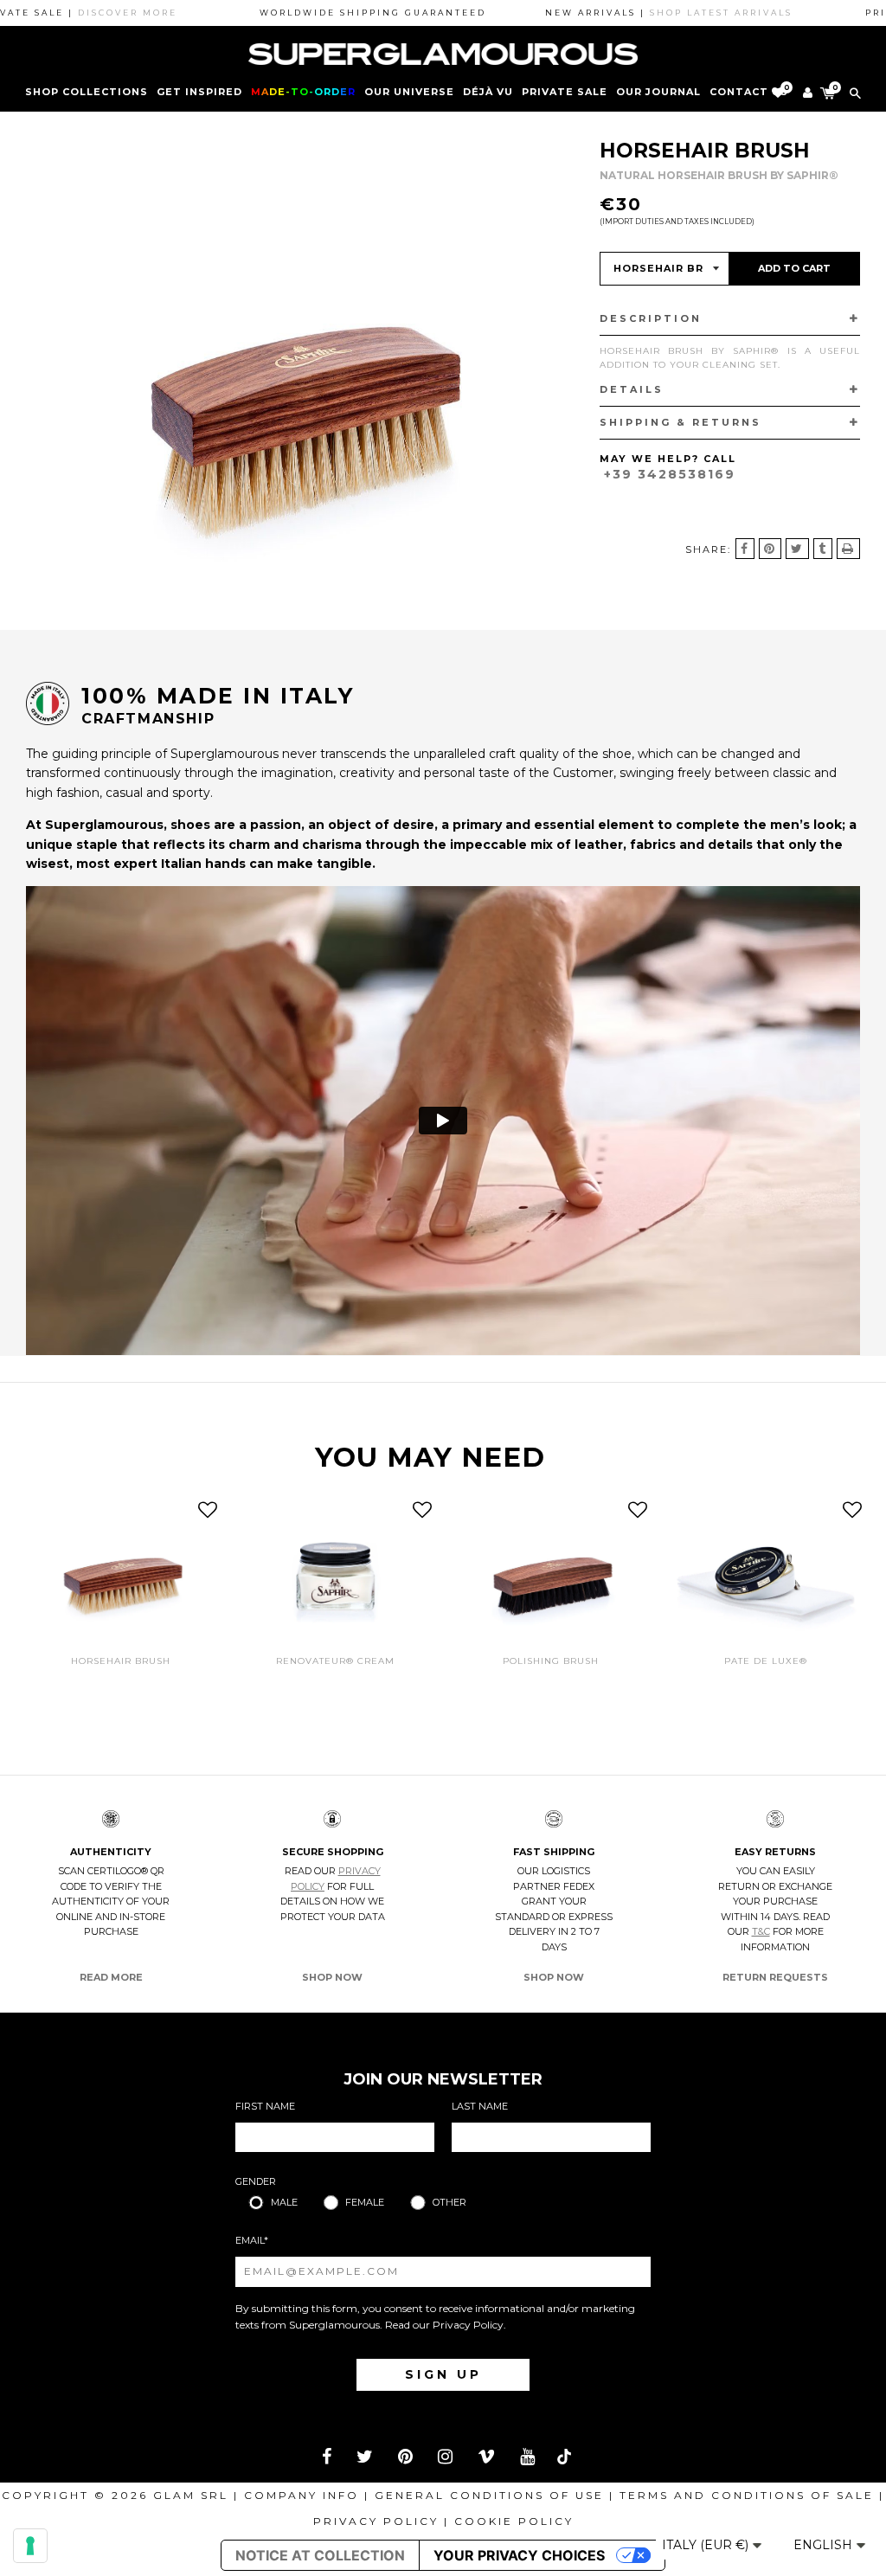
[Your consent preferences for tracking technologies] (30, 2546)
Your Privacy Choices (519, 2555)
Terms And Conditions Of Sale (747, 2495)
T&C (761, 1931)
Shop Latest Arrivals (670, 13)
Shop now (332, 1977)
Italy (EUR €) (707, 2545)
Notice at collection (320, 2555)
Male (284, 2202)
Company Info (302, 2495)
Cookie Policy (514, 2521)
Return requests (775, 1977)
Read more (111, 1977)
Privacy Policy (468, 2325)
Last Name (480, 2106)
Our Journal (658, 92)
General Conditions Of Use (489, 2495)
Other (449, 2202)
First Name (265, 2106)
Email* (252, 2240)
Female (365, 2202)
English (825, 2545)
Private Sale (565, 92)
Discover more (77, 13)
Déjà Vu (488, 92)
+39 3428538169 (670, 474)
